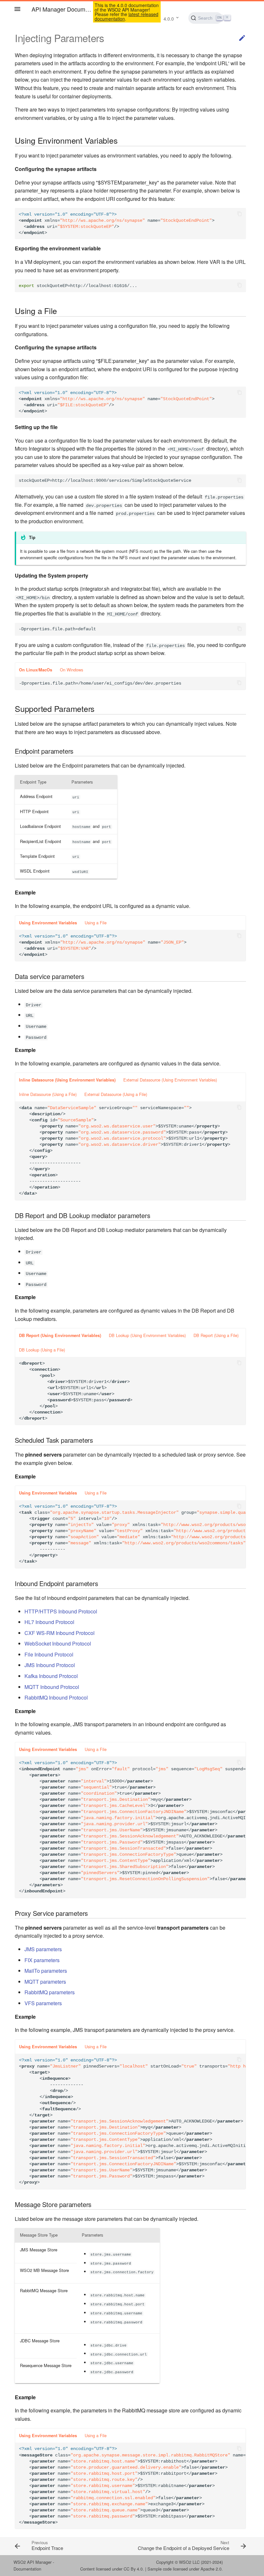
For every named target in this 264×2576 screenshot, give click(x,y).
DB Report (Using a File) (216, 1335)
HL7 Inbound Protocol (49, 1622)
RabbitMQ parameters (50, 1992)
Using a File (96, 923)
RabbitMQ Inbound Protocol (56, 1697)
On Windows (71, 670)
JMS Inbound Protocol (50, 1665)
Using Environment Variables (48, 923)
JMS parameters (43, 1949)
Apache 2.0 (211, 2569)
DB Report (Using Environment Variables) (60, 1335)
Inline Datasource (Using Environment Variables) (67, 1080)
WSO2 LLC (189, 2562)
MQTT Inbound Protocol (52, 1687)
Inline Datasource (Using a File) (48, 1094)
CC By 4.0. (134, 2569)
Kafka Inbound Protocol (51, 1676)
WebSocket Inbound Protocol (58, 1643)
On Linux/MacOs (36, 670)
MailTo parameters (46, 1971)
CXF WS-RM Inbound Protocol (60, 1633)
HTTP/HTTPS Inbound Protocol (61, 1611)
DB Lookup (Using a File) (42, 1350)
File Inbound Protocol (49, 1654)
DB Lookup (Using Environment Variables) (147, 1335)
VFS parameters (43, 2003)
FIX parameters (42, 1960)
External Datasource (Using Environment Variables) (170, 1080)
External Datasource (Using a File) (116, 1094)
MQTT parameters (45, 1982)
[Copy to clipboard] (240, 214)
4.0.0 (169, 19)
